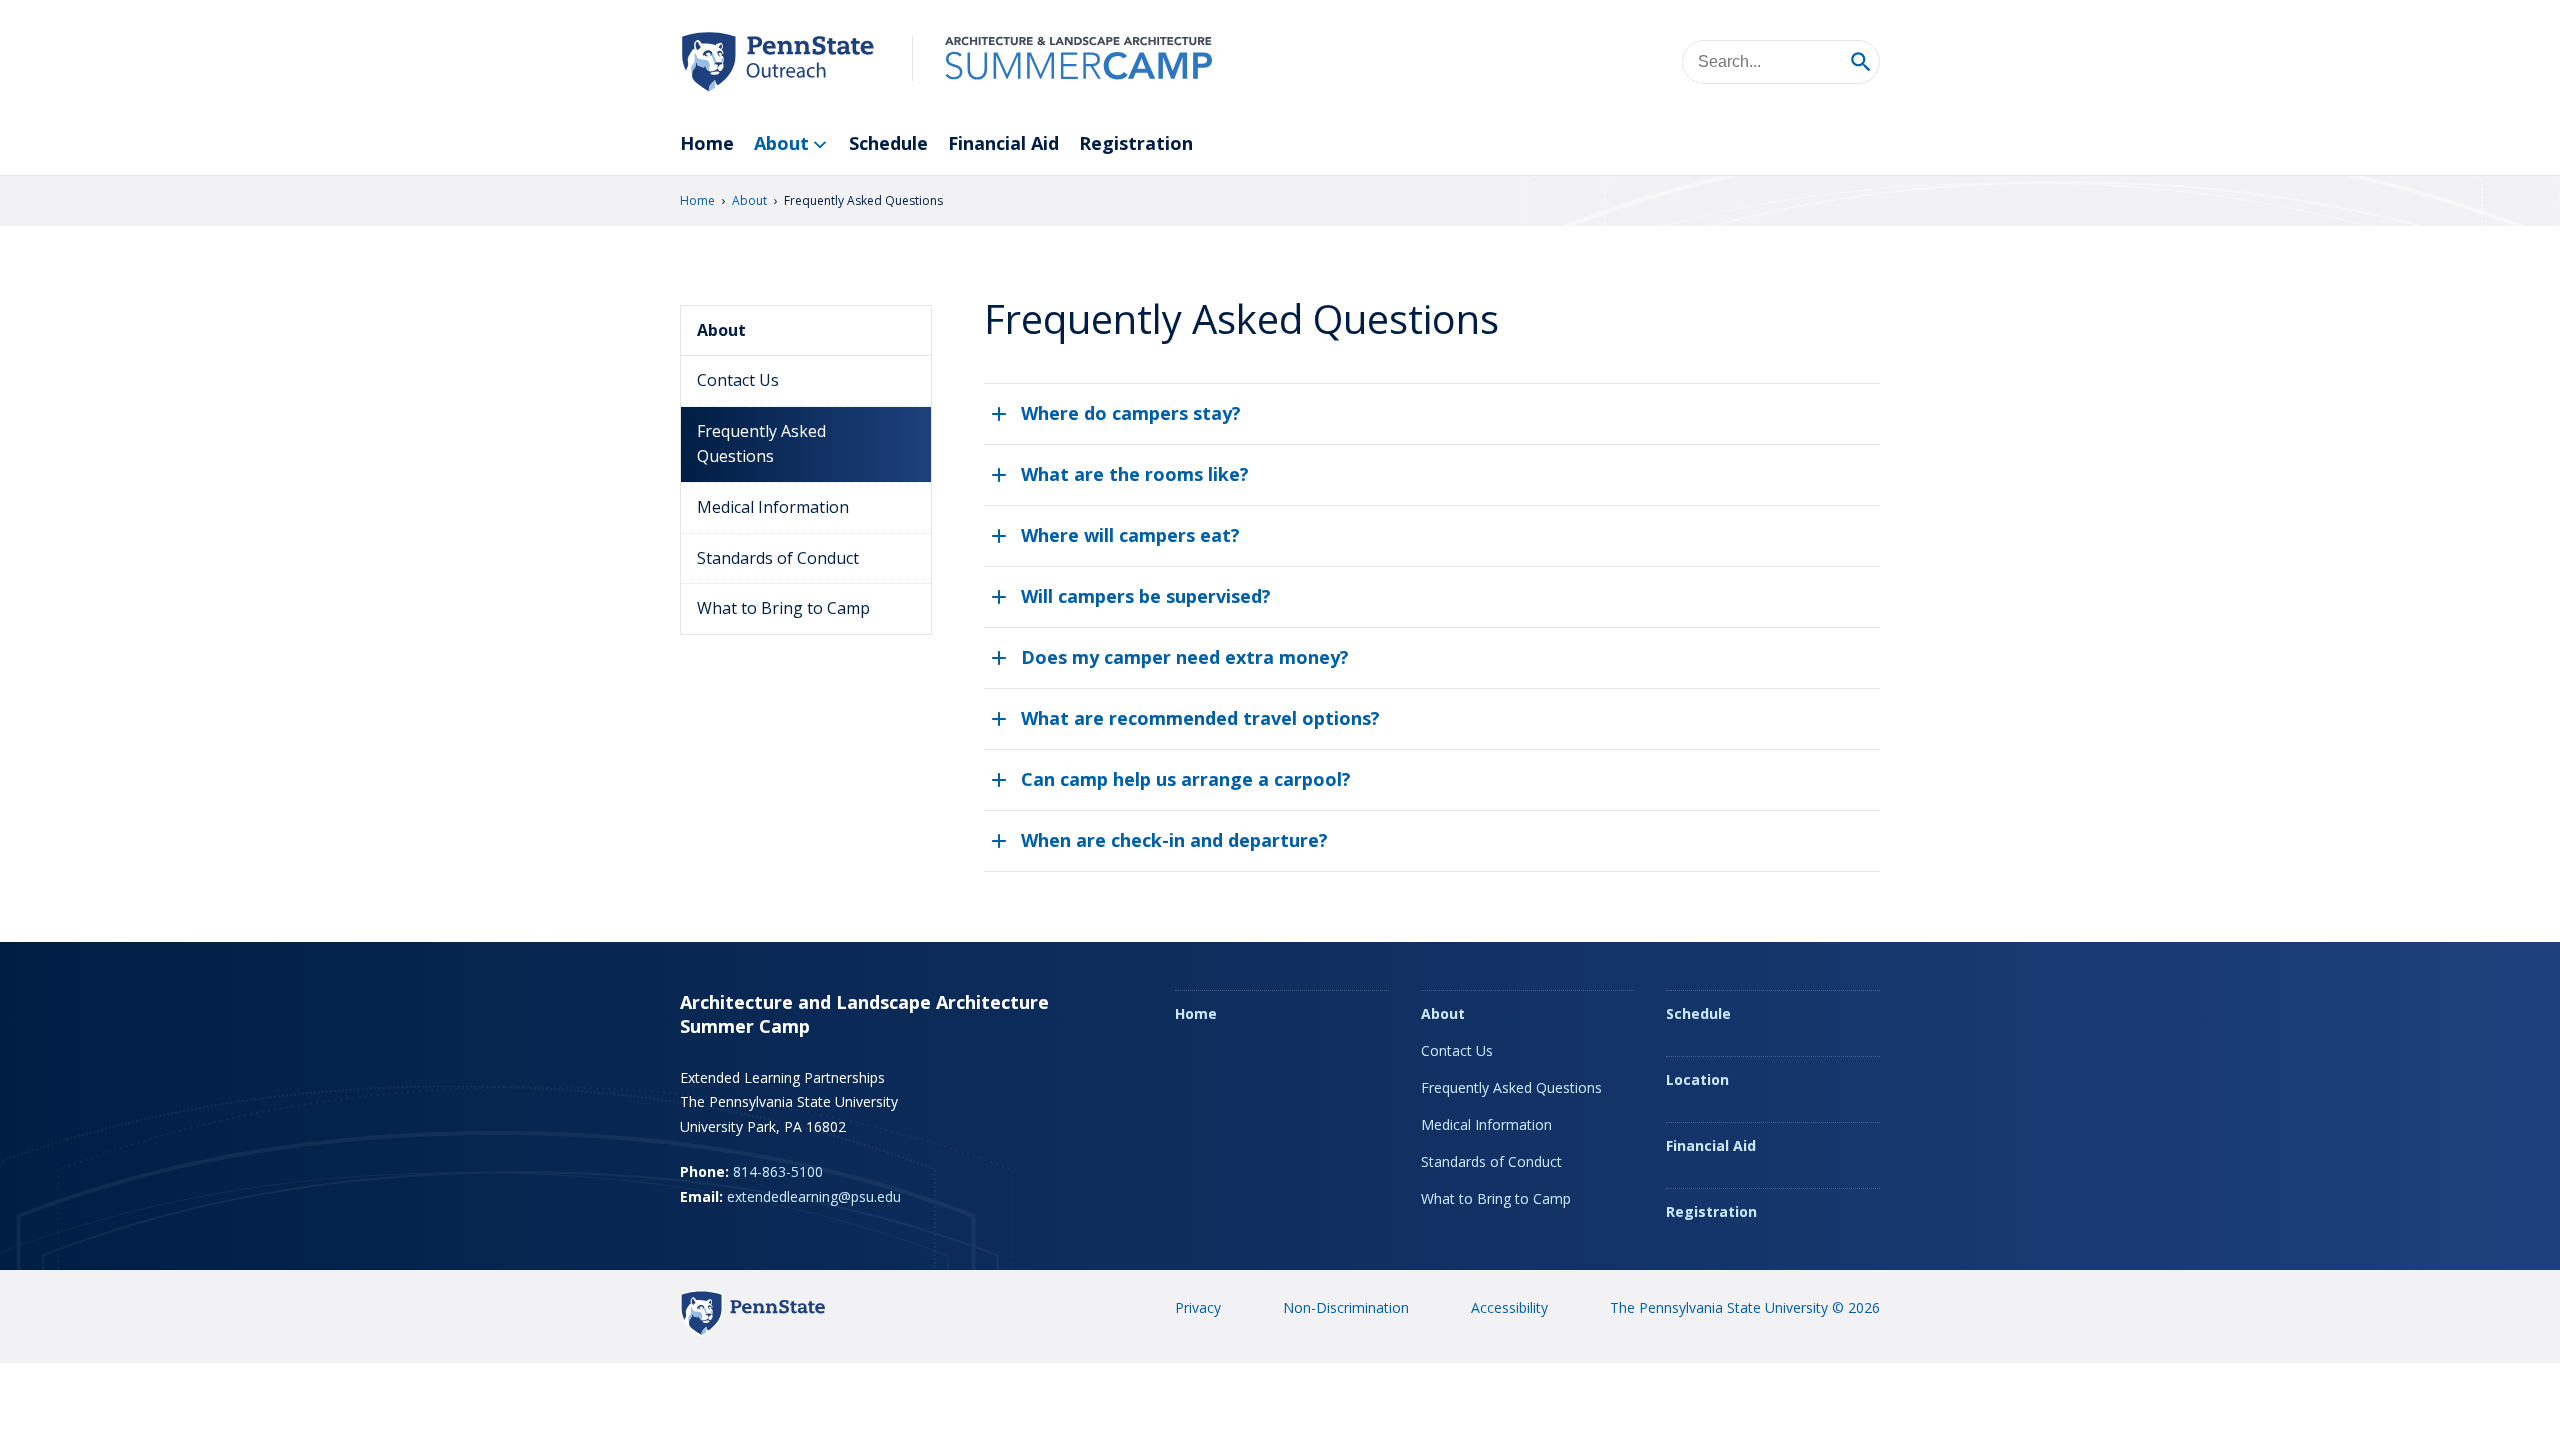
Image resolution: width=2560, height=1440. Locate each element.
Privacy (1198, 1307)
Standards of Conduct (778, 558)
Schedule (888, 143)
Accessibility (1509, 1307)
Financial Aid (1003, 143)
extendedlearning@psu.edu (814, 1196)
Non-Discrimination (1346, 1307)
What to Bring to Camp (783, 608)
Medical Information (773, 507)
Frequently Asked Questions (761, 444)
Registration (1136, 143)
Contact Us (738, 380)
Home (707, 143)
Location (1697, 1079)
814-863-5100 (778, 1171)
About (781, 143)
